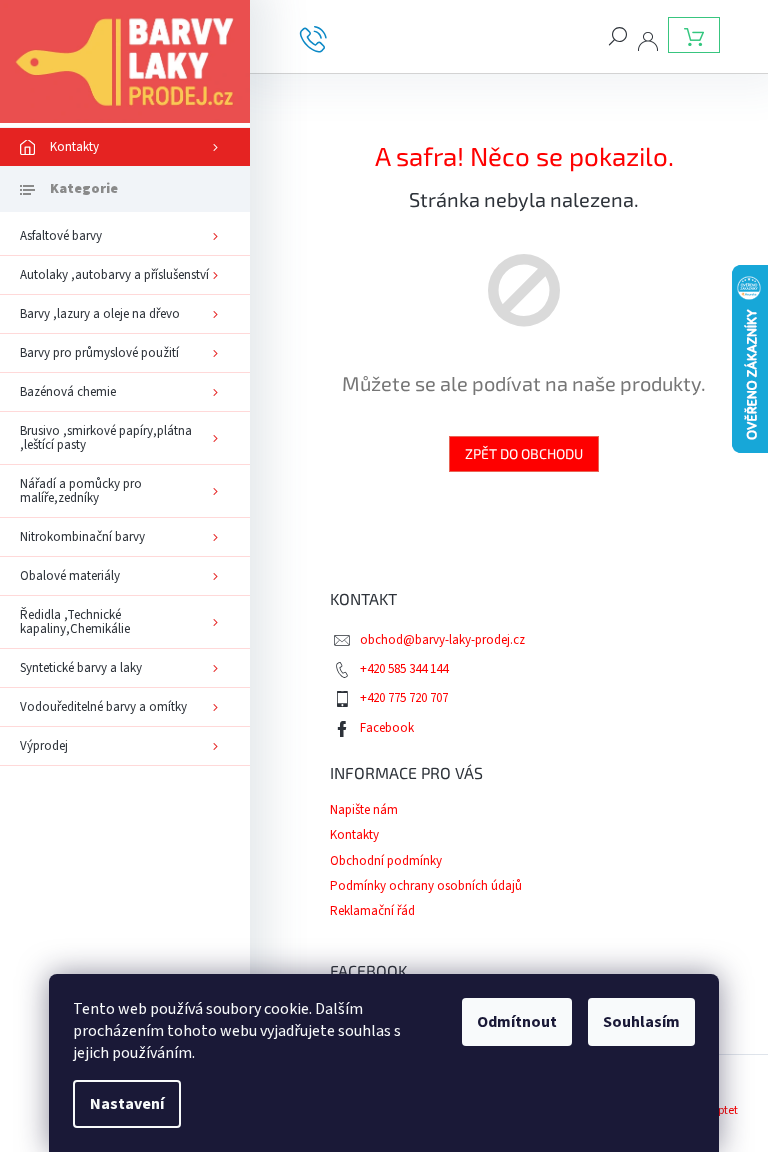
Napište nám (364, 810)
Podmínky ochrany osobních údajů (426, 886)
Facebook (387, 728)
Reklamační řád (372, 911)
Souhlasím (641, 1022)
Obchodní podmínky (386, 861)
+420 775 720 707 (404, 698)
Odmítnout (517, 1022)
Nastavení (127, 1104)
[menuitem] (125, 147)
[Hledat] (618, 35)
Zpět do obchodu (524, 453)
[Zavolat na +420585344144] (328, 38)
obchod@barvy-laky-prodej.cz (442, 640)
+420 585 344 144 (404, 669)
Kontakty (354, 835)
